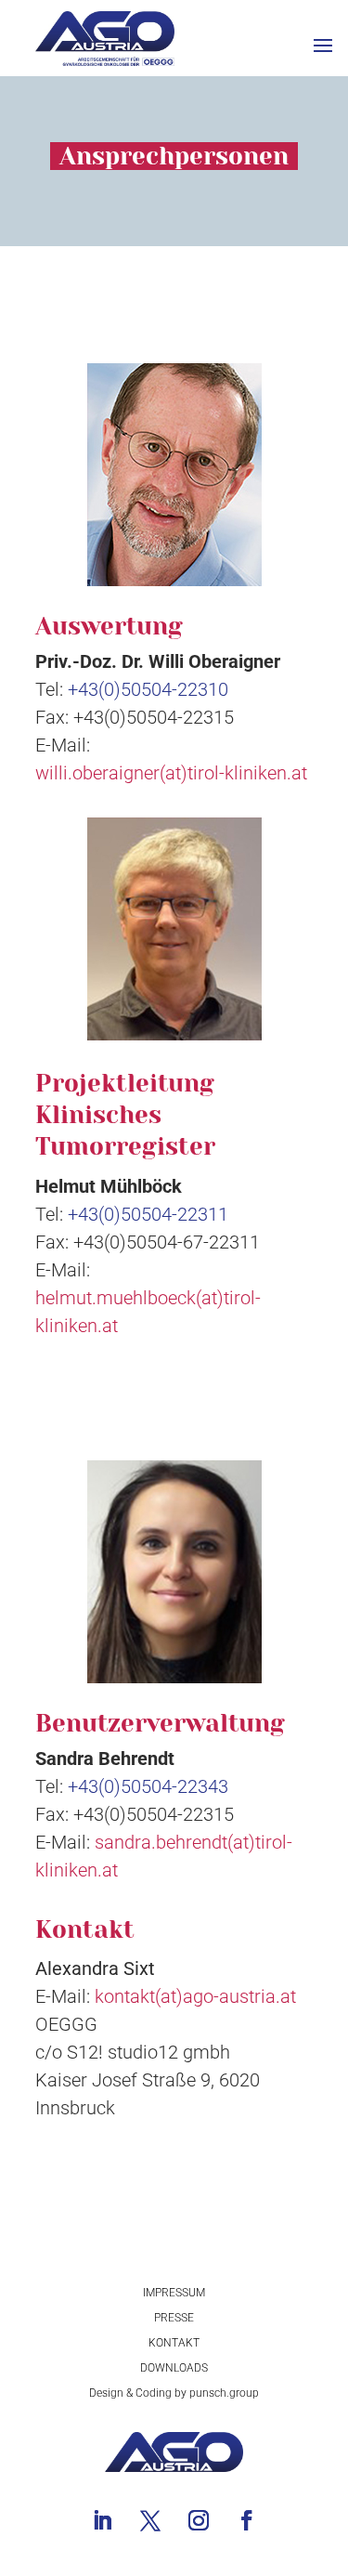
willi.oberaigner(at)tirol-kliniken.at (171, 773)
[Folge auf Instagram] (199, 2520)
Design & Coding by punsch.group (174, 2393)
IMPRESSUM (174, 2293)
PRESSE (174, 2318)
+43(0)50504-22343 (148, 1786)
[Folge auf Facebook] (247, 2520)
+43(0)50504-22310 (148, 689)
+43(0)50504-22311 (148, 1214)
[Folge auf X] (150, 2520)
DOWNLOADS (174, 2368)
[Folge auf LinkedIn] (102, 2520)
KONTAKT (174, 2343)
